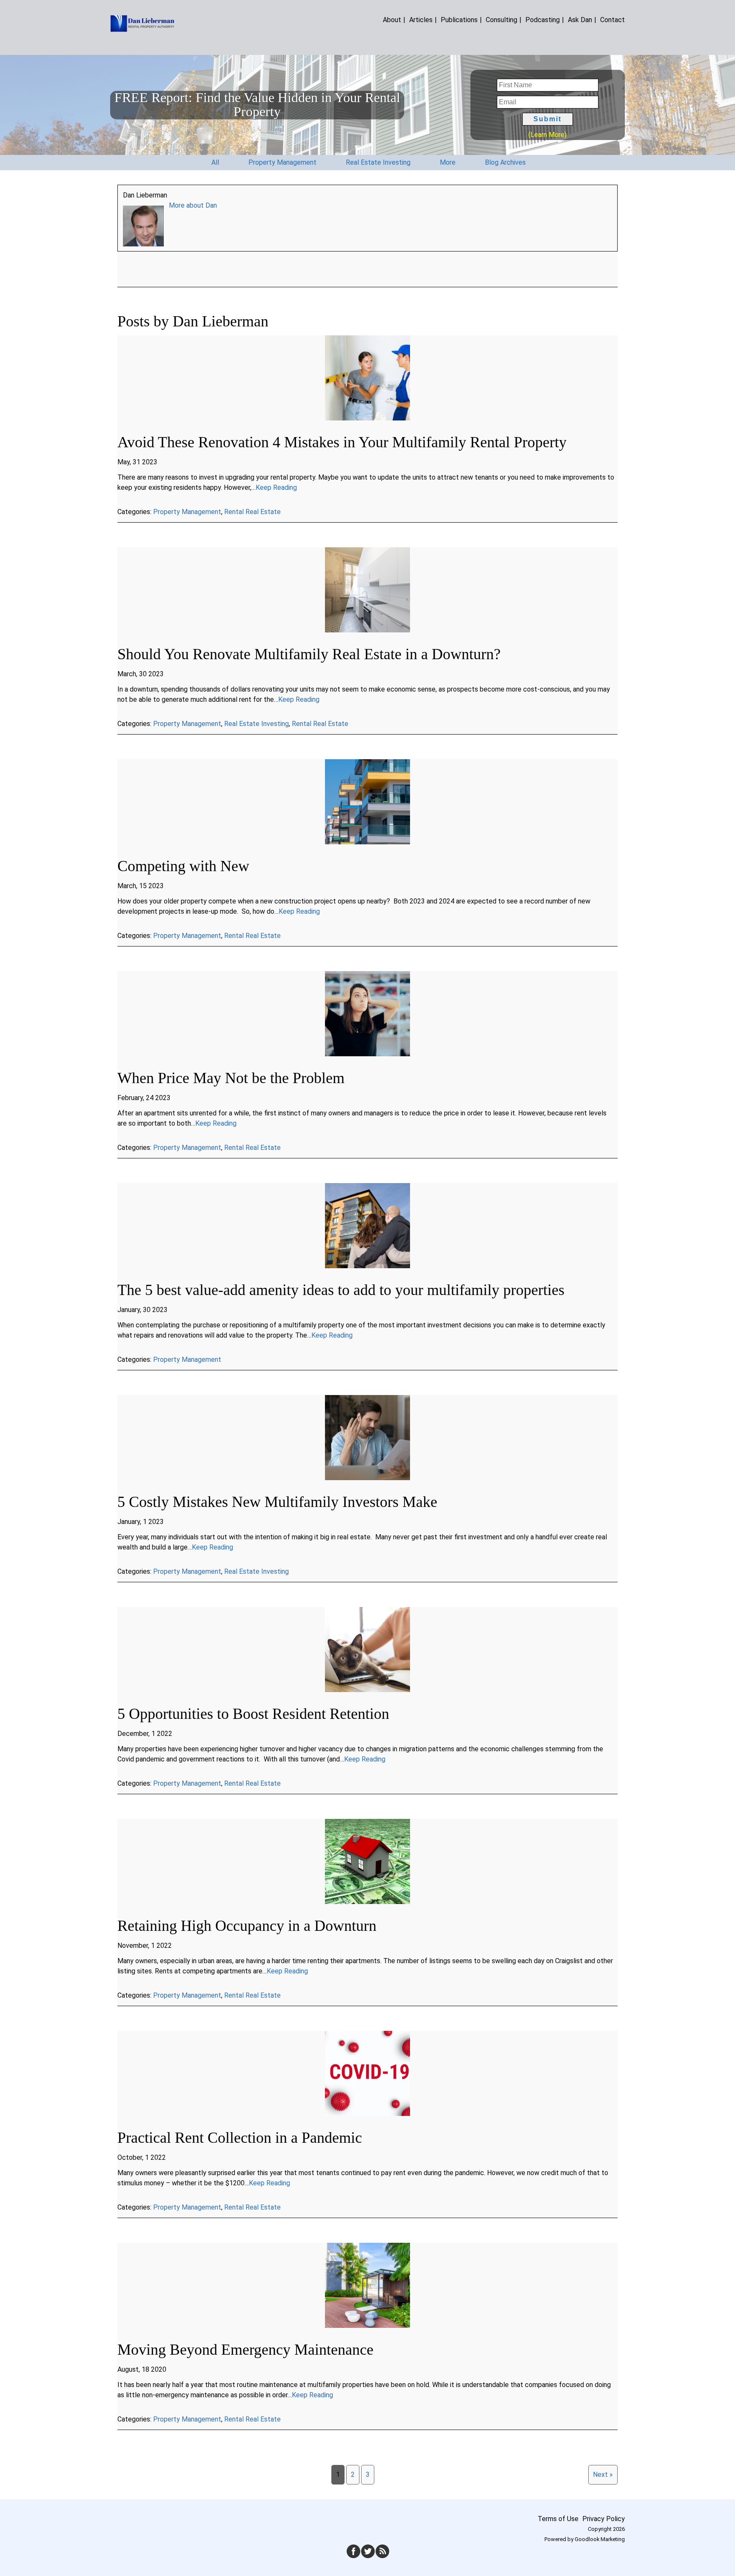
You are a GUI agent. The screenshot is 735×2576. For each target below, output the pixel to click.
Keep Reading (276, 487)
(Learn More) (547, 135)
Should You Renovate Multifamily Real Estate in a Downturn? (309, 654)
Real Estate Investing (256, 724)
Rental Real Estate (252, 512)
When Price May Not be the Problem (231, 1078)
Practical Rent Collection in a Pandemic (240, 2138)
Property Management (187, 512)
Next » (603, 2475)
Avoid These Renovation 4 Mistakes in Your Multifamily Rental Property (342, 442)
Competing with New (183, 866)
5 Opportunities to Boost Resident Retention (253, 1714)
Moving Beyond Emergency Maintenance (245, 2350)
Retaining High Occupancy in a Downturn (247, 1926)
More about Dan (193, 205)
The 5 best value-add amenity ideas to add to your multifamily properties (341, 1290)
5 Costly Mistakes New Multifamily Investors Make (277, 1502)
